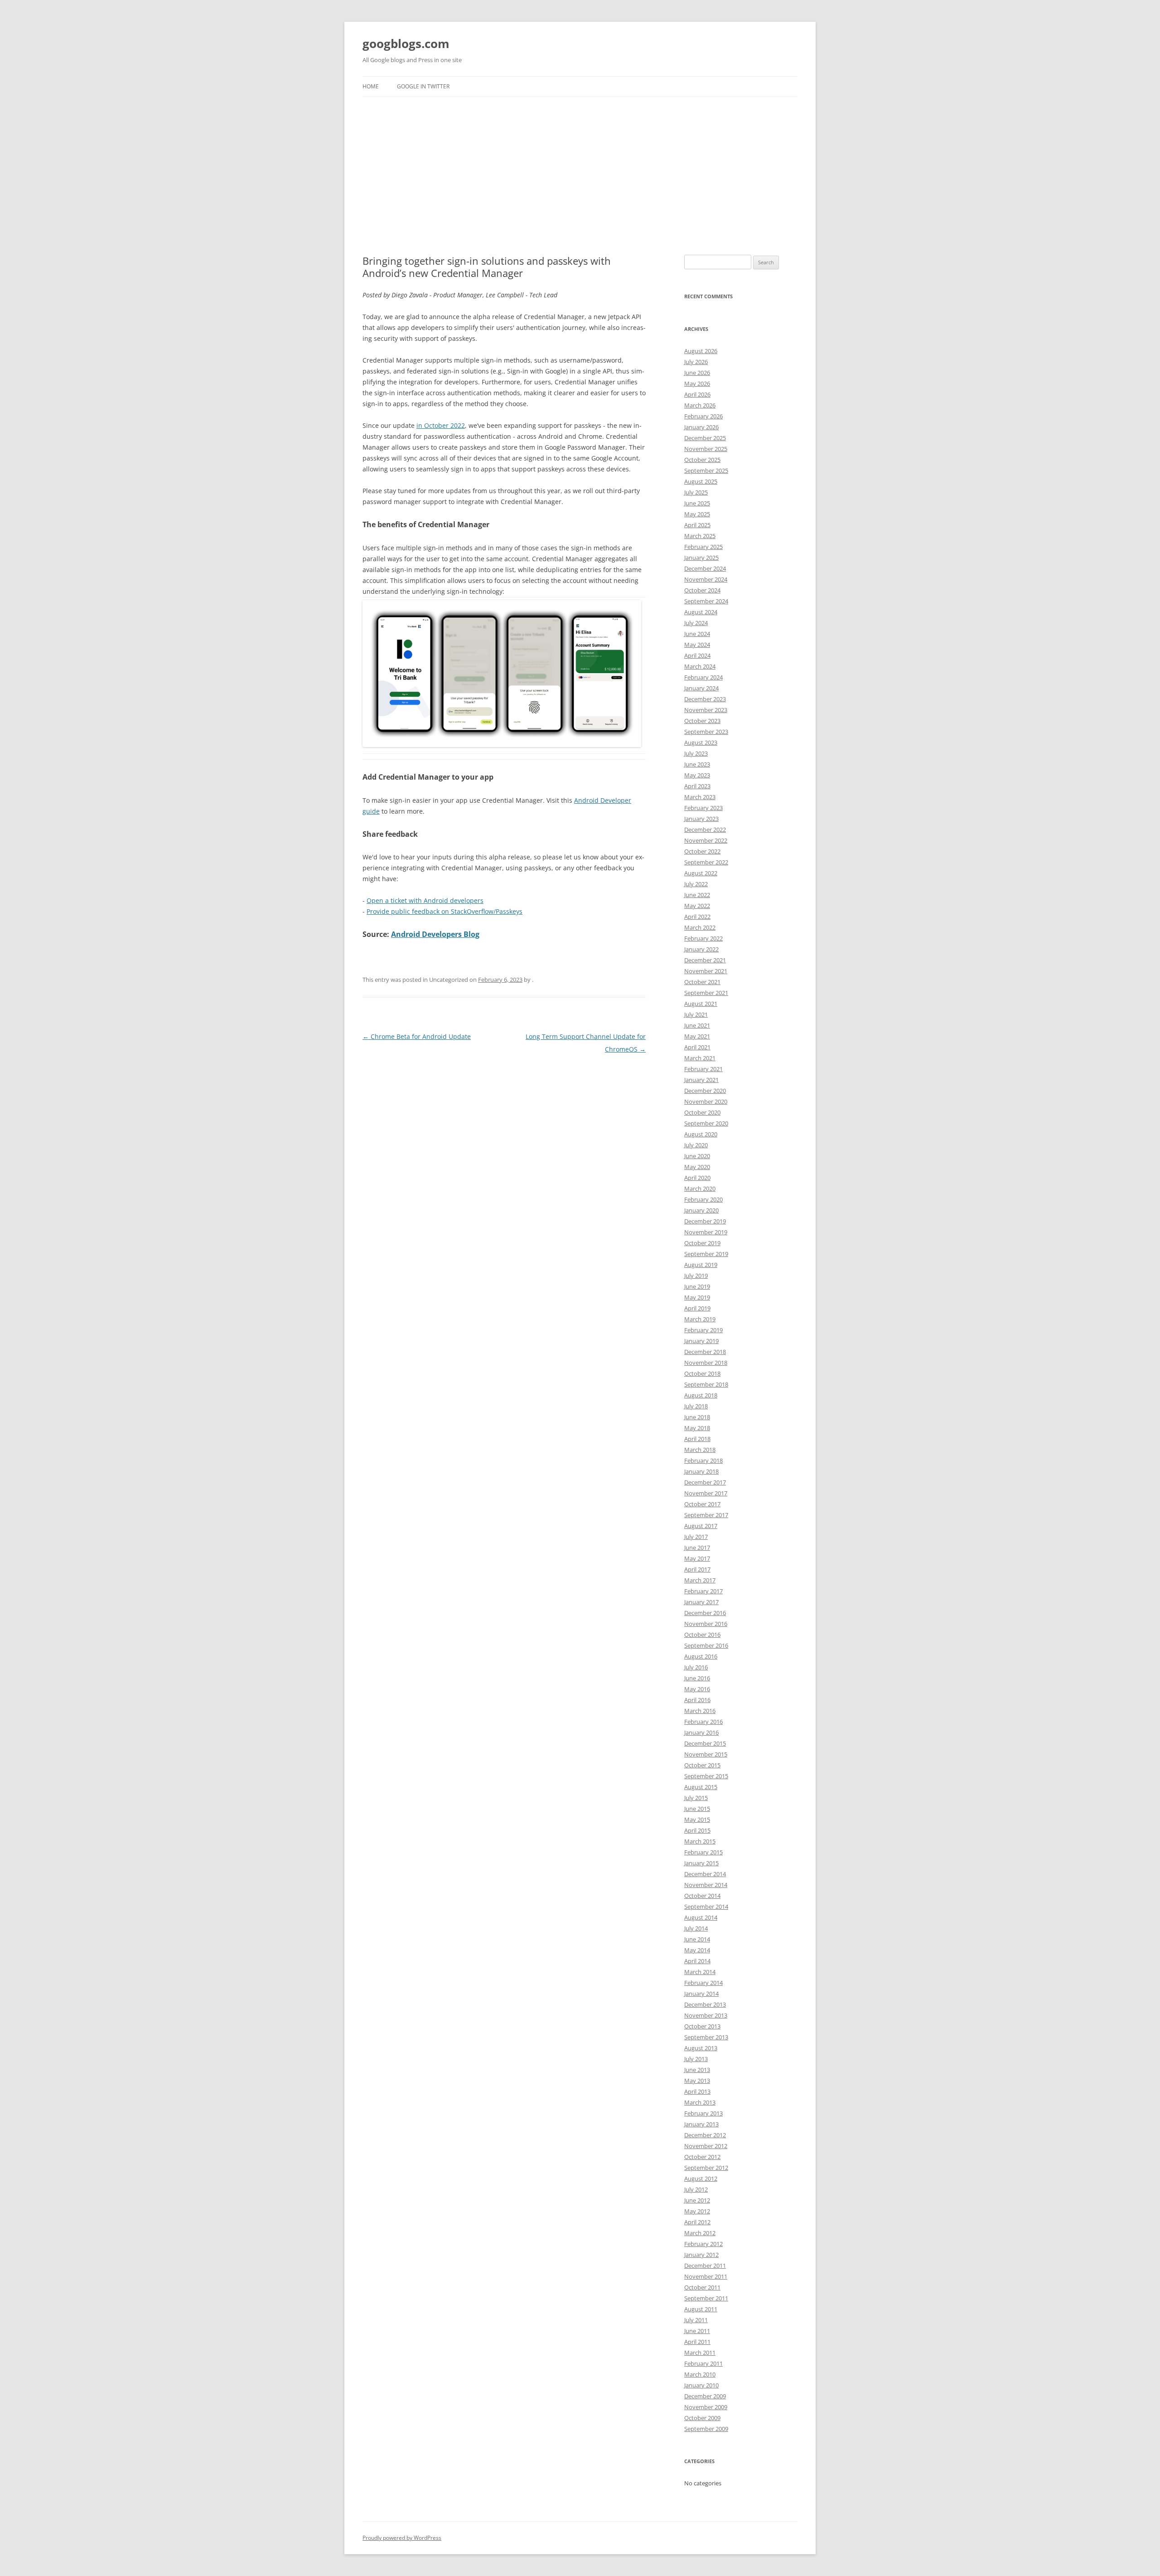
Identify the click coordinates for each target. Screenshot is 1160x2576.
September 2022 (706, 862)
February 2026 (703, 416)
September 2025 (706, 471)
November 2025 (706, 449)
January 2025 (701, 558)
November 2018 (706, 1363)
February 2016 (703, 1722)
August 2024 (701, 612)
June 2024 (697, 634)
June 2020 (697, 1156)
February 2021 (703, 1069)
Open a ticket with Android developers (425, 900)
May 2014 (697, 1950)
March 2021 (700, 1058)
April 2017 (697, 1569)
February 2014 (703, 1983)
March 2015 (700, 1841)
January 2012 (701, 2255)
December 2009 (705, 2396)
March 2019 (700, 1319)
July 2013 (696, 2059)
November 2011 (706, 2276)
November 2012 (706, 2146)
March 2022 (700, 927)
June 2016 (697, 1678)
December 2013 (705, 2004)
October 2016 (702, 1635)
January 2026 (701, 427)
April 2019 (697, 1308)
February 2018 (703, 1460)
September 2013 (706, 2037)
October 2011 (702, 2287)
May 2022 (697, 906)
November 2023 (706, 710)
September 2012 (706, 2168)
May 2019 (697, 1297)
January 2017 (701, 1602)
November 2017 (706, 1493)
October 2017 (702, 1504)
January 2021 (701, 1080)
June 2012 (697, 2200)
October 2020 (702, 1112)
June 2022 (697, 895)
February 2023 (703, 808)
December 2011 (705, 2266)
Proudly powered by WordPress (402, 2538)
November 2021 (706, 971)
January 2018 (701, 1471)
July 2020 (696, 1145)
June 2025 (697, 503)
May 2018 (697, 1428)
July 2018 (696, 1406)
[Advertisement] (580, 176)
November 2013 (706, 2015)
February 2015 (703, 1852)
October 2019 (702, 1243)
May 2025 (697, 514)
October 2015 (702, 1765)
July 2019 (696, 1276)
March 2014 (700, 1972)
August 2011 (701, 2309)
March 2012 (700, 2233)
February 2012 (703, 2244)
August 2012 (701, 2178)
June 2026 (697, 373)
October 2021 (702, 982)
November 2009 (706, 2407)
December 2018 (705, 1352)
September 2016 (706, 1645)
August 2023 (701, 742)
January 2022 (701, 949)
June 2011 (697, 2331)
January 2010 (701, 2385)
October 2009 (702, 2418)
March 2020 (700, 1189)
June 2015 (697, 1809)
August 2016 (701, 1656)
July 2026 (696, 362)
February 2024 (703, 677)
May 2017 (697, 1558)
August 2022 (701, 873)
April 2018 (697, 1439)
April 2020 (697, 1178)
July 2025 (696, 492)
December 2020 (705, 1091)
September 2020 (706, 1123)
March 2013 (700, 2102)
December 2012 (705, 2135)
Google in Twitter (423, 86)
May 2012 (697, 2211)
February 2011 (703, 2363)
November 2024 (706, 579)
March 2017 (700, 1580)
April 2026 (697, 394)
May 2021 (697, 1036)
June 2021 (697, 1025)
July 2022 (696, 884)
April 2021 (697, 1047)
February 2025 (703, 547)
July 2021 (696, 1014)
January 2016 (701, 1732)
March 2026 (700, 405)
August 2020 (701, 1134)
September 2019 (706, 1254)
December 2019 (705, 1221)
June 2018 (697, 1417)
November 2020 (706, 1101)
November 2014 (706, 1885)
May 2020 (697, 1167)
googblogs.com (406, 44)
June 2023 (697, 764)
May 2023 (697, 775)
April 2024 (697, 655)
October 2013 (702, 2026)
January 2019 (701, 1341)
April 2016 (697, 1700)
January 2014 (701, 1994)
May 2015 (697, 1819)
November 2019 (706, 1232)
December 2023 (705, 699)
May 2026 (697, 383)
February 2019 (703, 1330)
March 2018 (700, 1450)
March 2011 (700, 2353)
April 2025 (697, 525)
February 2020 (703, 1199)
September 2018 (706, 1384)
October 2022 (702, 851)
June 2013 (697, 2070)
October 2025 (702, 460)
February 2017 (703, 1591)
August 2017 (701, 1526)
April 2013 (697, 2091)
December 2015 (705, 1743)
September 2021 (706, 993)
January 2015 (701, 1863)
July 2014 (696, 1928)
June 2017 (697, 1548)
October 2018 (702, 1373)
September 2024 (706, 601)
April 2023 (697, 786)
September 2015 (706, 1776)
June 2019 (697, 1286)
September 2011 (706, 2298)
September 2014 (706, 1907)
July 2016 (696, 1667)
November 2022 (706, 840)
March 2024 (700, 666)
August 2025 (701, 481)
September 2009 (706, 2429)
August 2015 (701, 1787)
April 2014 (697, 1961)
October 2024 (702, 590)
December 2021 (705, 960)
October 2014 (702, 1896)
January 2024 (701, 688)
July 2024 (696, 623)
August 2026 (701, 351)
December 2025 (705, 438)
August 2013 (701, 2048)
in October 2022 (441, 425)
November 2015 (706, 1754)
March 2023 (700, 797)
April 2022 (697, 917)
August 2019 (701, 1265)
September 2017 (706, 1515)
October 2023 (702, 721)
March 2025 (700, 536)
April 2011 (697, 2342)
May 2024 (697, 645)
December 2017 (705, 1482)
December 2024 (705, 568)
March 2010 (700, 2374)
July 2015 (696, 1798)
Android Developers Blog (435, 934)
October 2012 (702, 2157)
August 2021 (701, 1004)
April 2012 (697, 2222)
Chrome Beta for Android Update (417, 1036)
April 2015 (697, 1830)
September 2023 (706, 732)
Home (371, 86)
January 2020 (701, 1210)
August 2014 (701, 1917)
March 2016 (700, 1711)
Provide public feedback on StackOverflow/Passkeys (445, 911)
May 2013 (697, 2081)
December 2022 (705, 830)
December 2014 (705, 1874)
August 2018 (701, 1395)
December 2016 (705, 1613)
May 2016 (697, 1689)
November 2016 (706, 1624)
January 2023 (701, 819)
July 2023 (696, 753)
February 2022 (703, 938)
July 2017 (696, 1537)
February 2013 (703, 2113)
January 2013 (701, 2124)
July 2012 (696, 2189)
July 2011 (696, 2320)
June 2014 (697, 1939)
